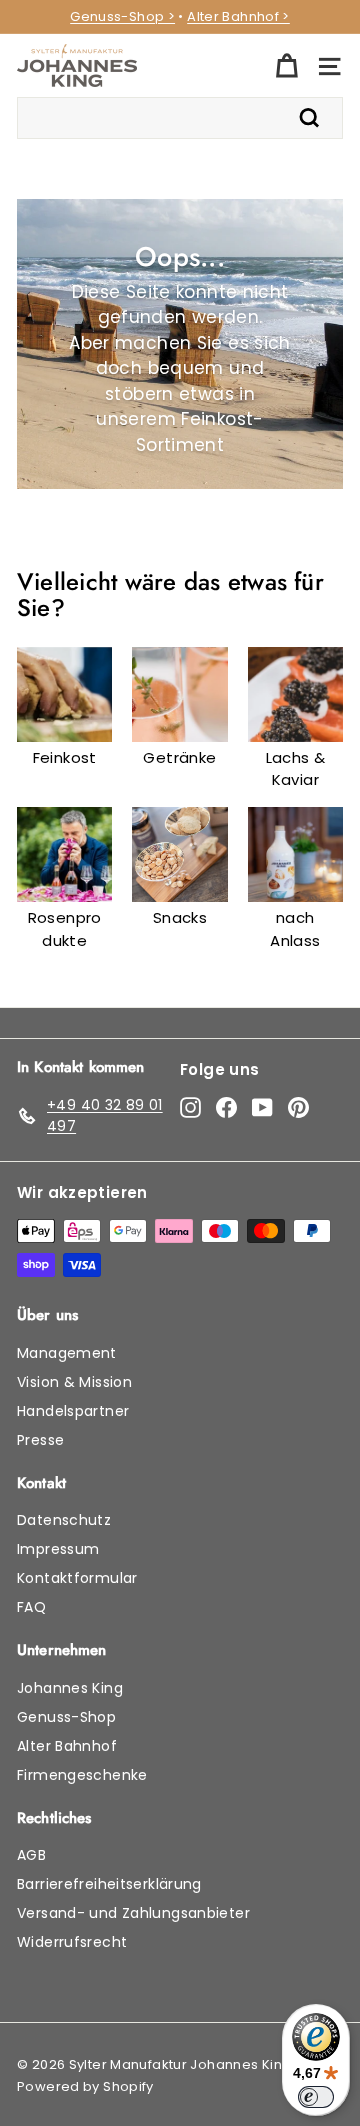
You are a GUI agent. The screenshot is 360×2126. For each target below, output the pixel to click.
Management (67, 1353)
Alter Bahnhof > (238, 16)
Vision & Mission (74, 1382)
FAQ (31, 1607)
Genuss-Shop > (122, 16)
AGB (31, 1855)
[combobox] (180, 118)
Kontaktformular (77, 1578)
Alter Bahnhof (67, 1746)
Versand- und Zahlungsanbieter (133, 1913)
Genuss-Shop (66, 1717)
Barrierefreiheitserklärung (109, 1884)
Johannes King (70, 1688)
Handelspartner (73, 1411)
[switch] (316, 2097)
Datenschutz (64, 1520)
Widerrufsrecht (72, 1942)
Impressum (58, 1549)
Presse (40, 1440)
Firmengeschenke (82, 1775)
